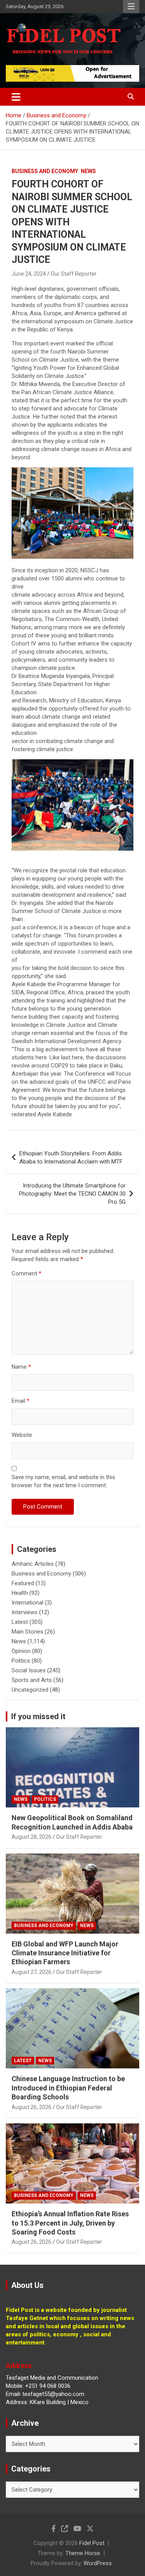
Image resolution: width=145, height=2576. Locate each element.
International (27, 1603)
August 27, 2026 (32, 1972)
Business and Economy (45, 171)
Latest (20, 1622)
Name (21, 1367)
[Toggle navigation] (16, 97)
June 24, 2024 (29, 274)
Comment (26, 1273)
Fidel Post (92, 2543)
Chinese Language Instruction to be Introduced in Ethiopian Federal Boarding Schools (68, 2088)
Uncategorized (30, 1690)
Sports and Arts (32, 1680)
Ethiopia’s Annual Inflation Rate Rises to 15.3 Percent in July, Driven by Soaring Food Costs (70, 2223)
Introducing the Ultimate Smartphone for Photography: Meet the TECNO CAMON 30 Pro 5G (72, 1194)
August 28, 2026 (32, 1837)
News (88, 171)
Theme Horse (83, 2553)
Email (20, 1401)
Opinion (21, 1651)
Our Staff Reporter (74, 274)
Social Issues (29, 1670)
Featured (23, 1583)
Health (20, 1593)
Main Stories (27, 1632)
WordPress (98, 2563)
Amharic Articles (33, 1564)
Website (22, 1435)
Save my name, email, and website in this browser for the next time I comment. (63, 1481)
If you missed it (38, 1716)
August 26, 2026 (32, 2107)
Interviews (25, 1612)
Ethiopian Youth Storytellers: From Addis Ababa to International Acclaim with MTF (71, 1158)
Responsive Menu (131, 7)
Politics (21, 1661)
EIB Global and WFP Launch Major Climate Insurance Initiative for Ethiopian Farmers (65, 1953)
